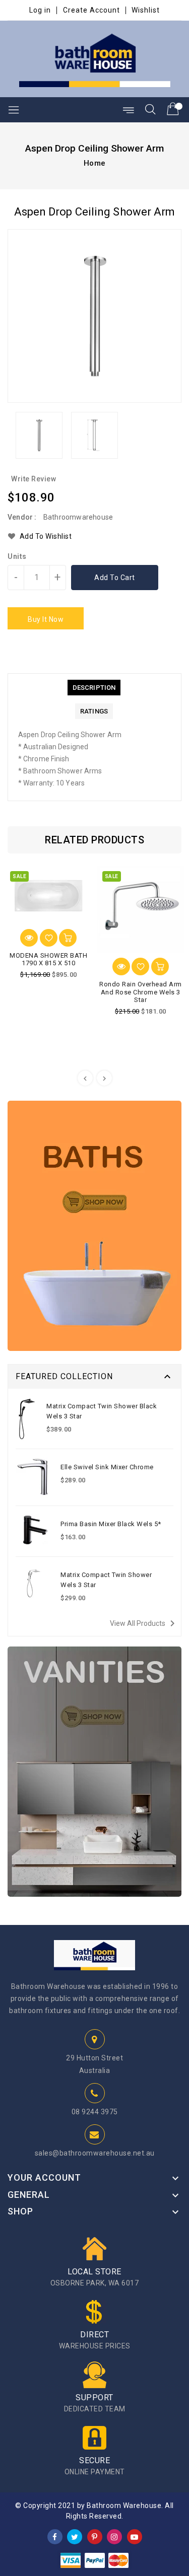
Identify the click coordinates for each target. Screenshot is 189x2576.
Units (17, 556)
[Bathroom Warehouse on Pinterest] (95, 2536)
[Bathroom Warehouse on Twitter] (75, 2536)
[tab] (94, 688)
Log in (40, 10)
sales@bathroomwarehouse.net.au (95, 2153)
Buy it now (46, 619)
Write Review (34, 479)
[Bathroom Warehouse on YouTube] (135, 2536)
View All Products (144, 1623)
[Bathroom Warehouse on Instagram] (114, 2536)
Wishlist (146, 10)
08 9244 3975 (95, 2112)
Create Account (91, 10)
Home (95, 163)
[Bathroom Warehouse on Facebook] (55, 2536)
